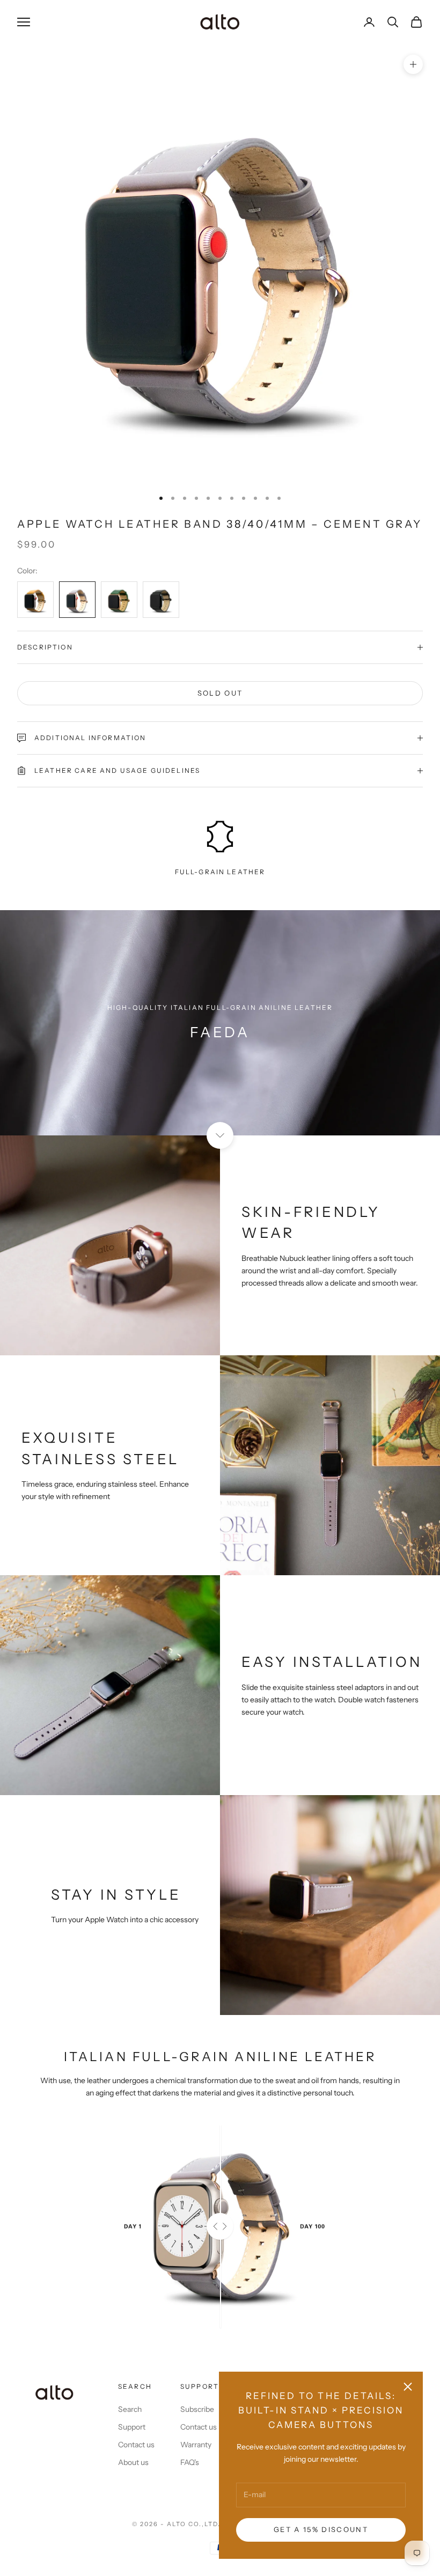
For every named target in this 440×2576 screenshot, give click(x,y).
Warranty (196, 2445)
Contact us (136, 2445)
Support (132, 2427)
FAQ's (190, 2462)
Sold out (220, 693)
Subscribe (197, 2409)
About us (133, 2462)
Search (130, 2409)
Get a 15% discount (321, 2529)
